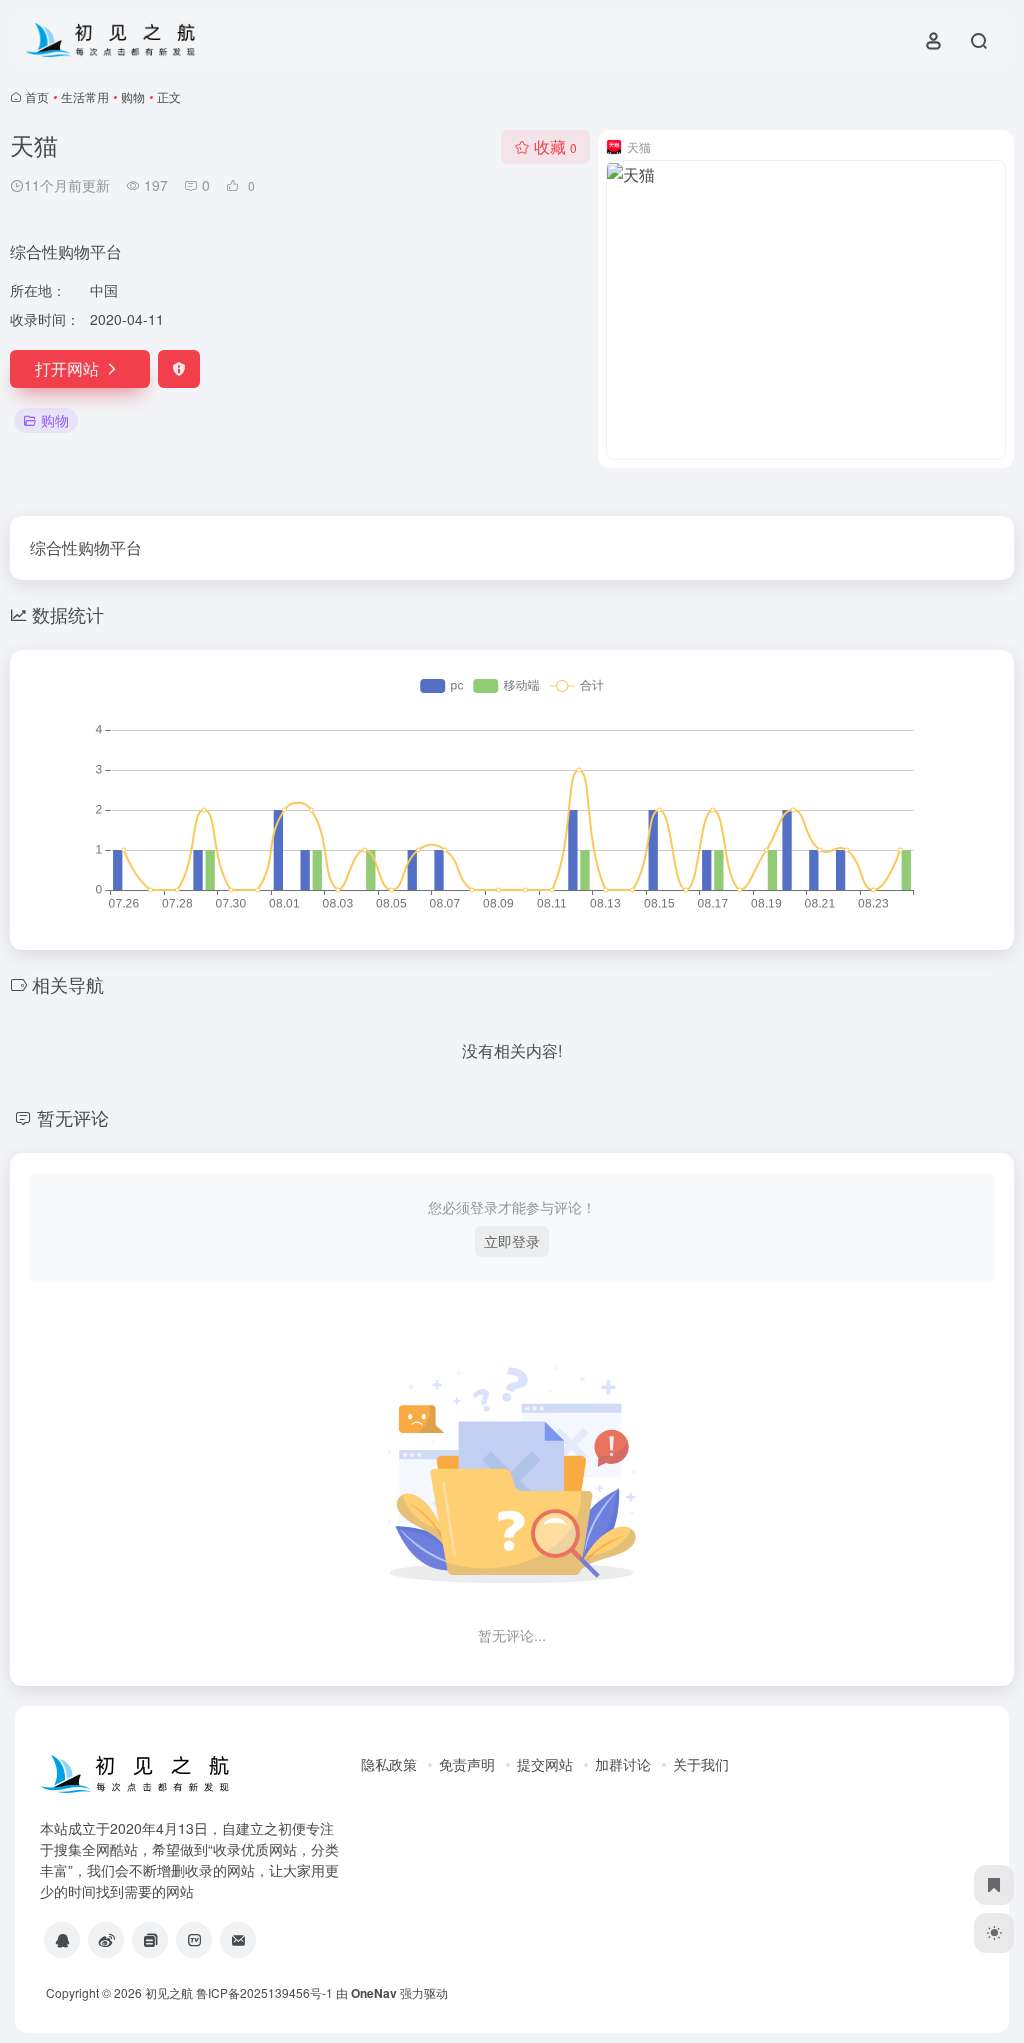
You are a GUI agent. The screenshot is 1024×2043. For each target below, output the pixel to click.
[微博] (106, 1940)
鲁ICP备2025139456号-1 (264, 1992)
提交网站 (545, 1764)
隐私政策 (389, 1764)
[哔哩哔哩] (194, 1940)
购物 (133, 96)
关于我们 (701, 1764)
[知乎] (150, 1940)
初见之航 (169, 1992)
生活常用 (85, 96)
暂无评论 (73, 1117)
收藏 (555, 146)
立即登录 (512, 1241)
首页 (37, 96)
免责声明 (467, 1764)
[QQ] (62, 1940)
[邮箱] (238, 1940)
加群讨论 (623, 1764)
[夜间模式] (994, 1933)
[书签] (994, 1885)
